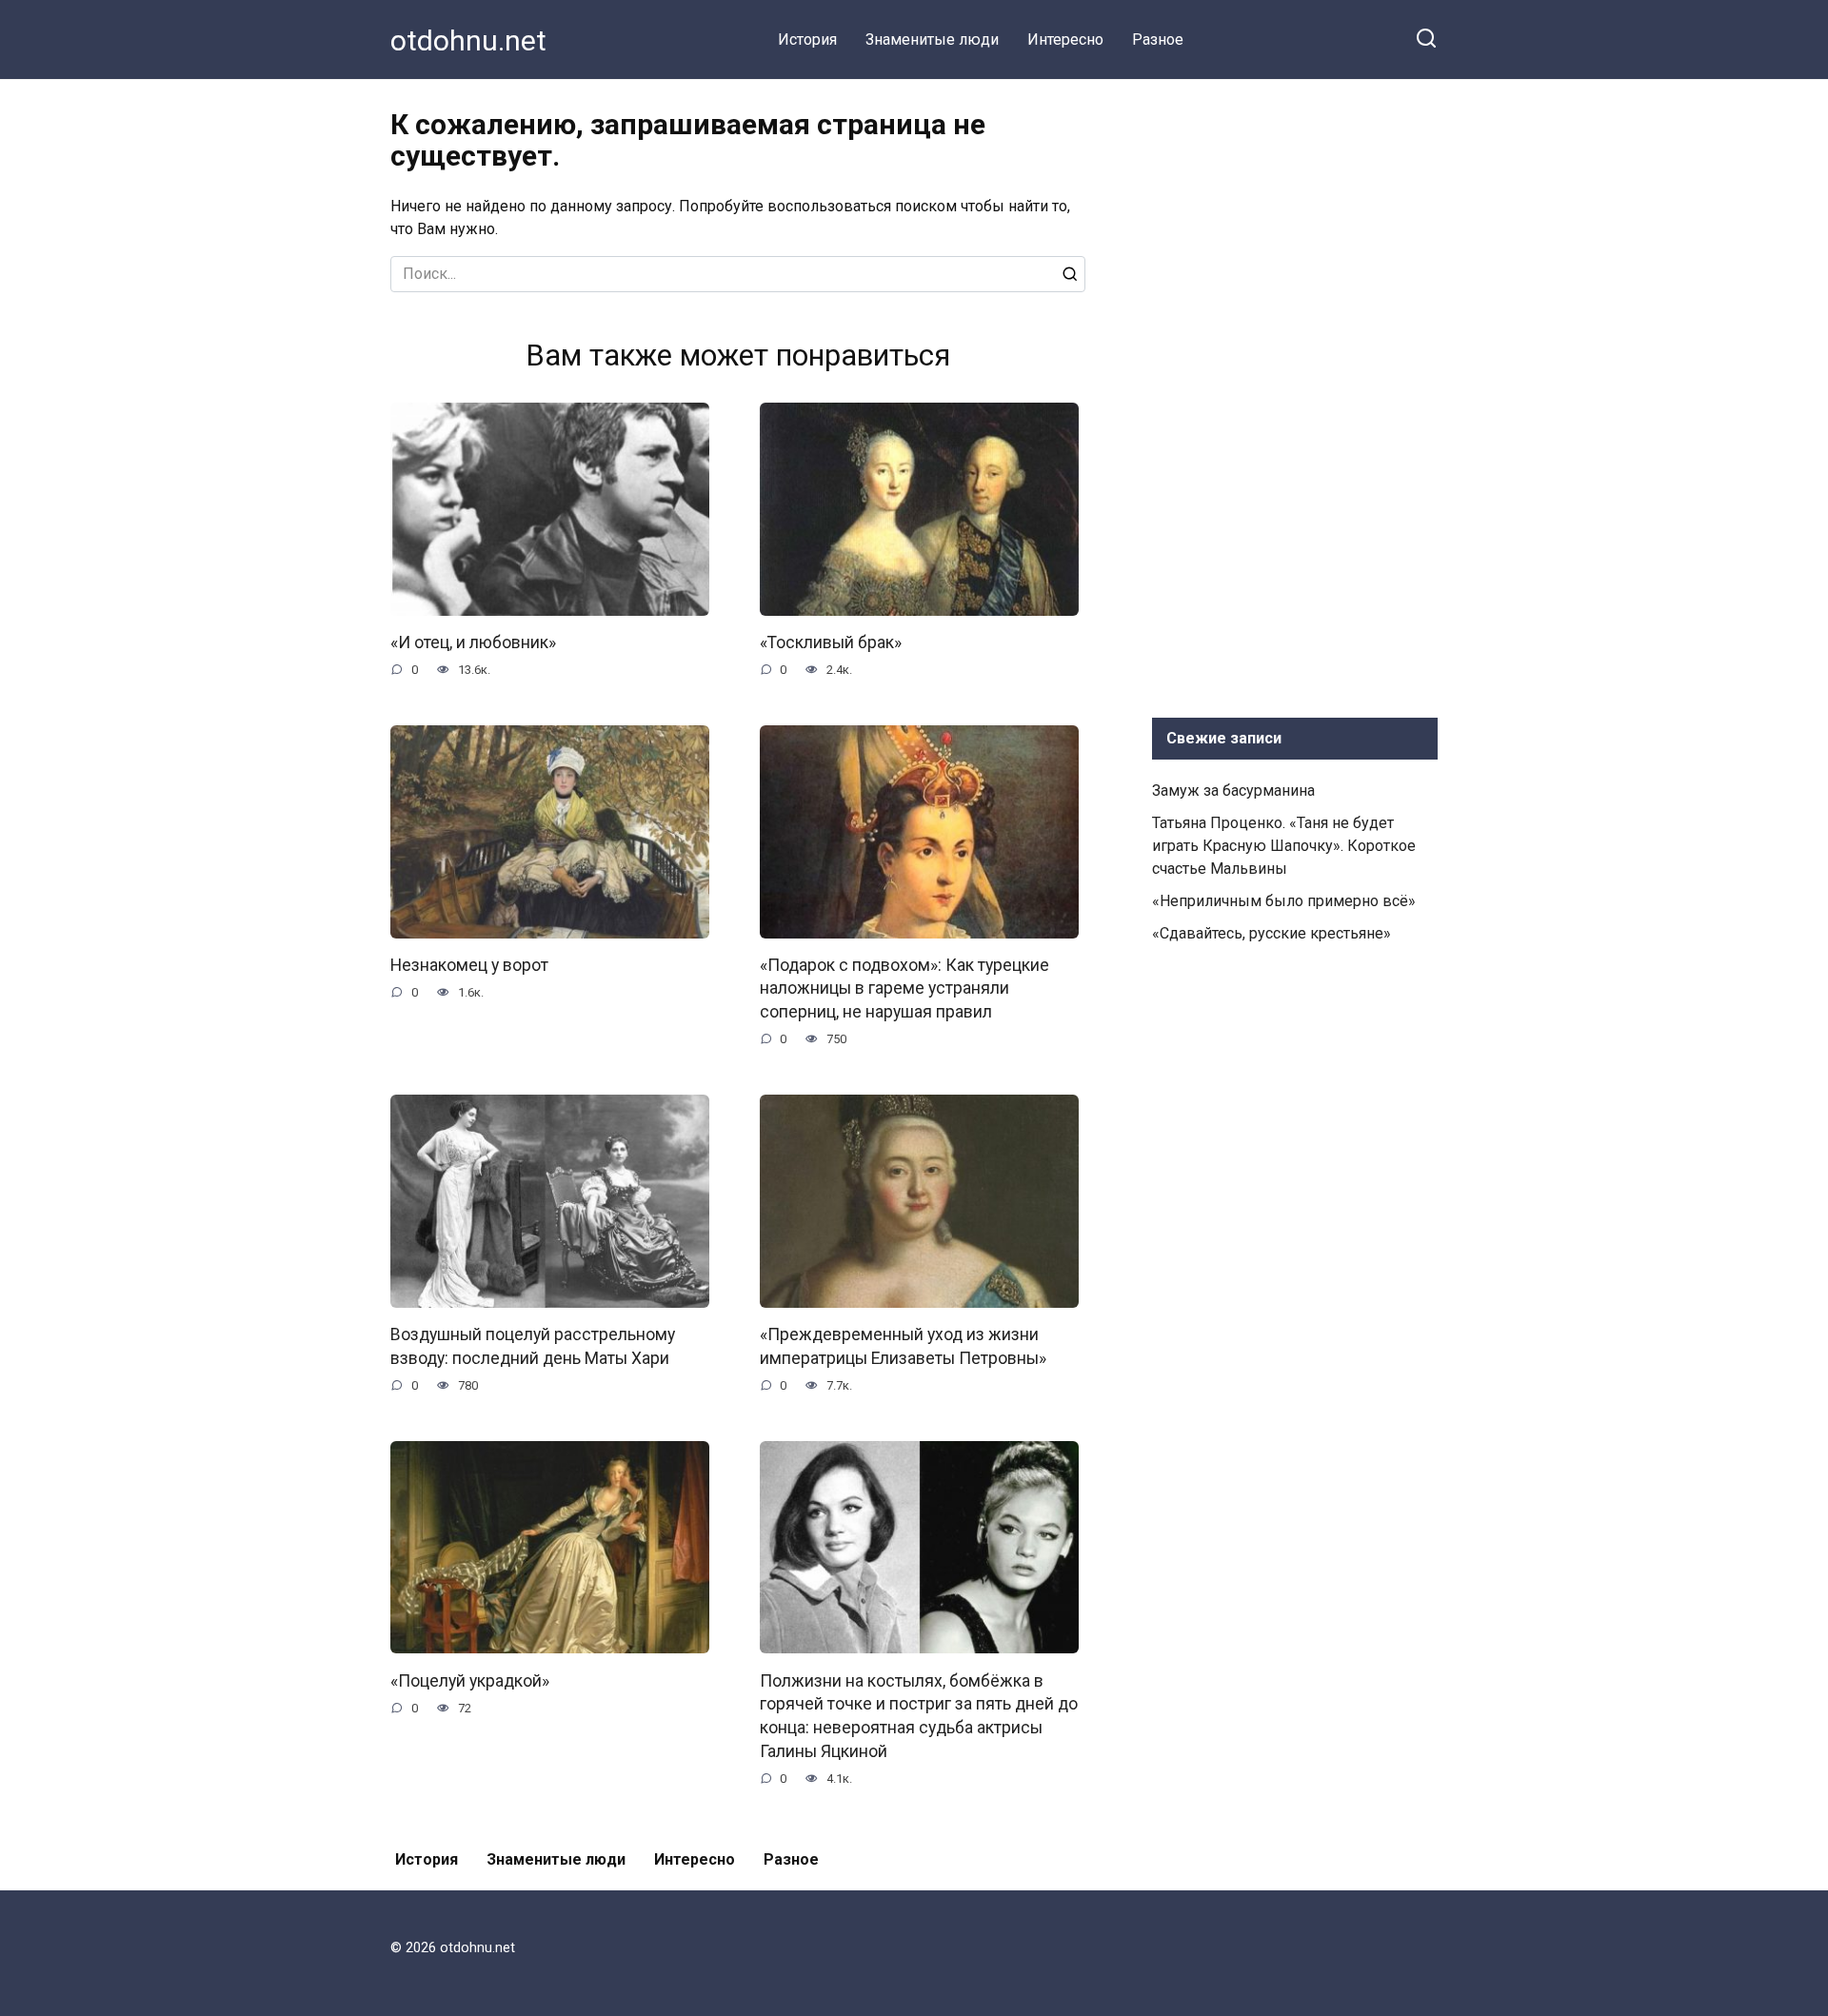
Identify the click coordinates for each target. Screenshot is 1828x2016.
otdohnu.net (468, 40)
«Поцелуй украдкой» (470, 1680)
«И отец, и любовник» (473, 642)
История (807, 40)
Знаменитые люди (932, 40)
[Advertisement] (1295, 394)
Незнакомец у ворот (469, 965)
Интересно (1065, 40)
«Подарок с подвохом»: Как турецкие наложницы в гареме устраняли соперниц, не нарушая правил (904, 988)
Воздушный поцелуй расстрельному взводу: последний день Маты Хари (533, 1346)
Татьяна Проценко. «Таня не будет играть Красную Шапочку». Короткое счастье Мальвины (1284, 846)
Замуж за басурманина (1233, 791)
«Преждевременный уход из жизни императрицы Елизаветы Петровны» (903, 1346)
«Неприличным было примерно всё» (1284, 901)
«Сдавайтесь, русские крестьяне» (1272, 933)
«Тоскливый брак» (831, 642)
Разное (1158, 40)
